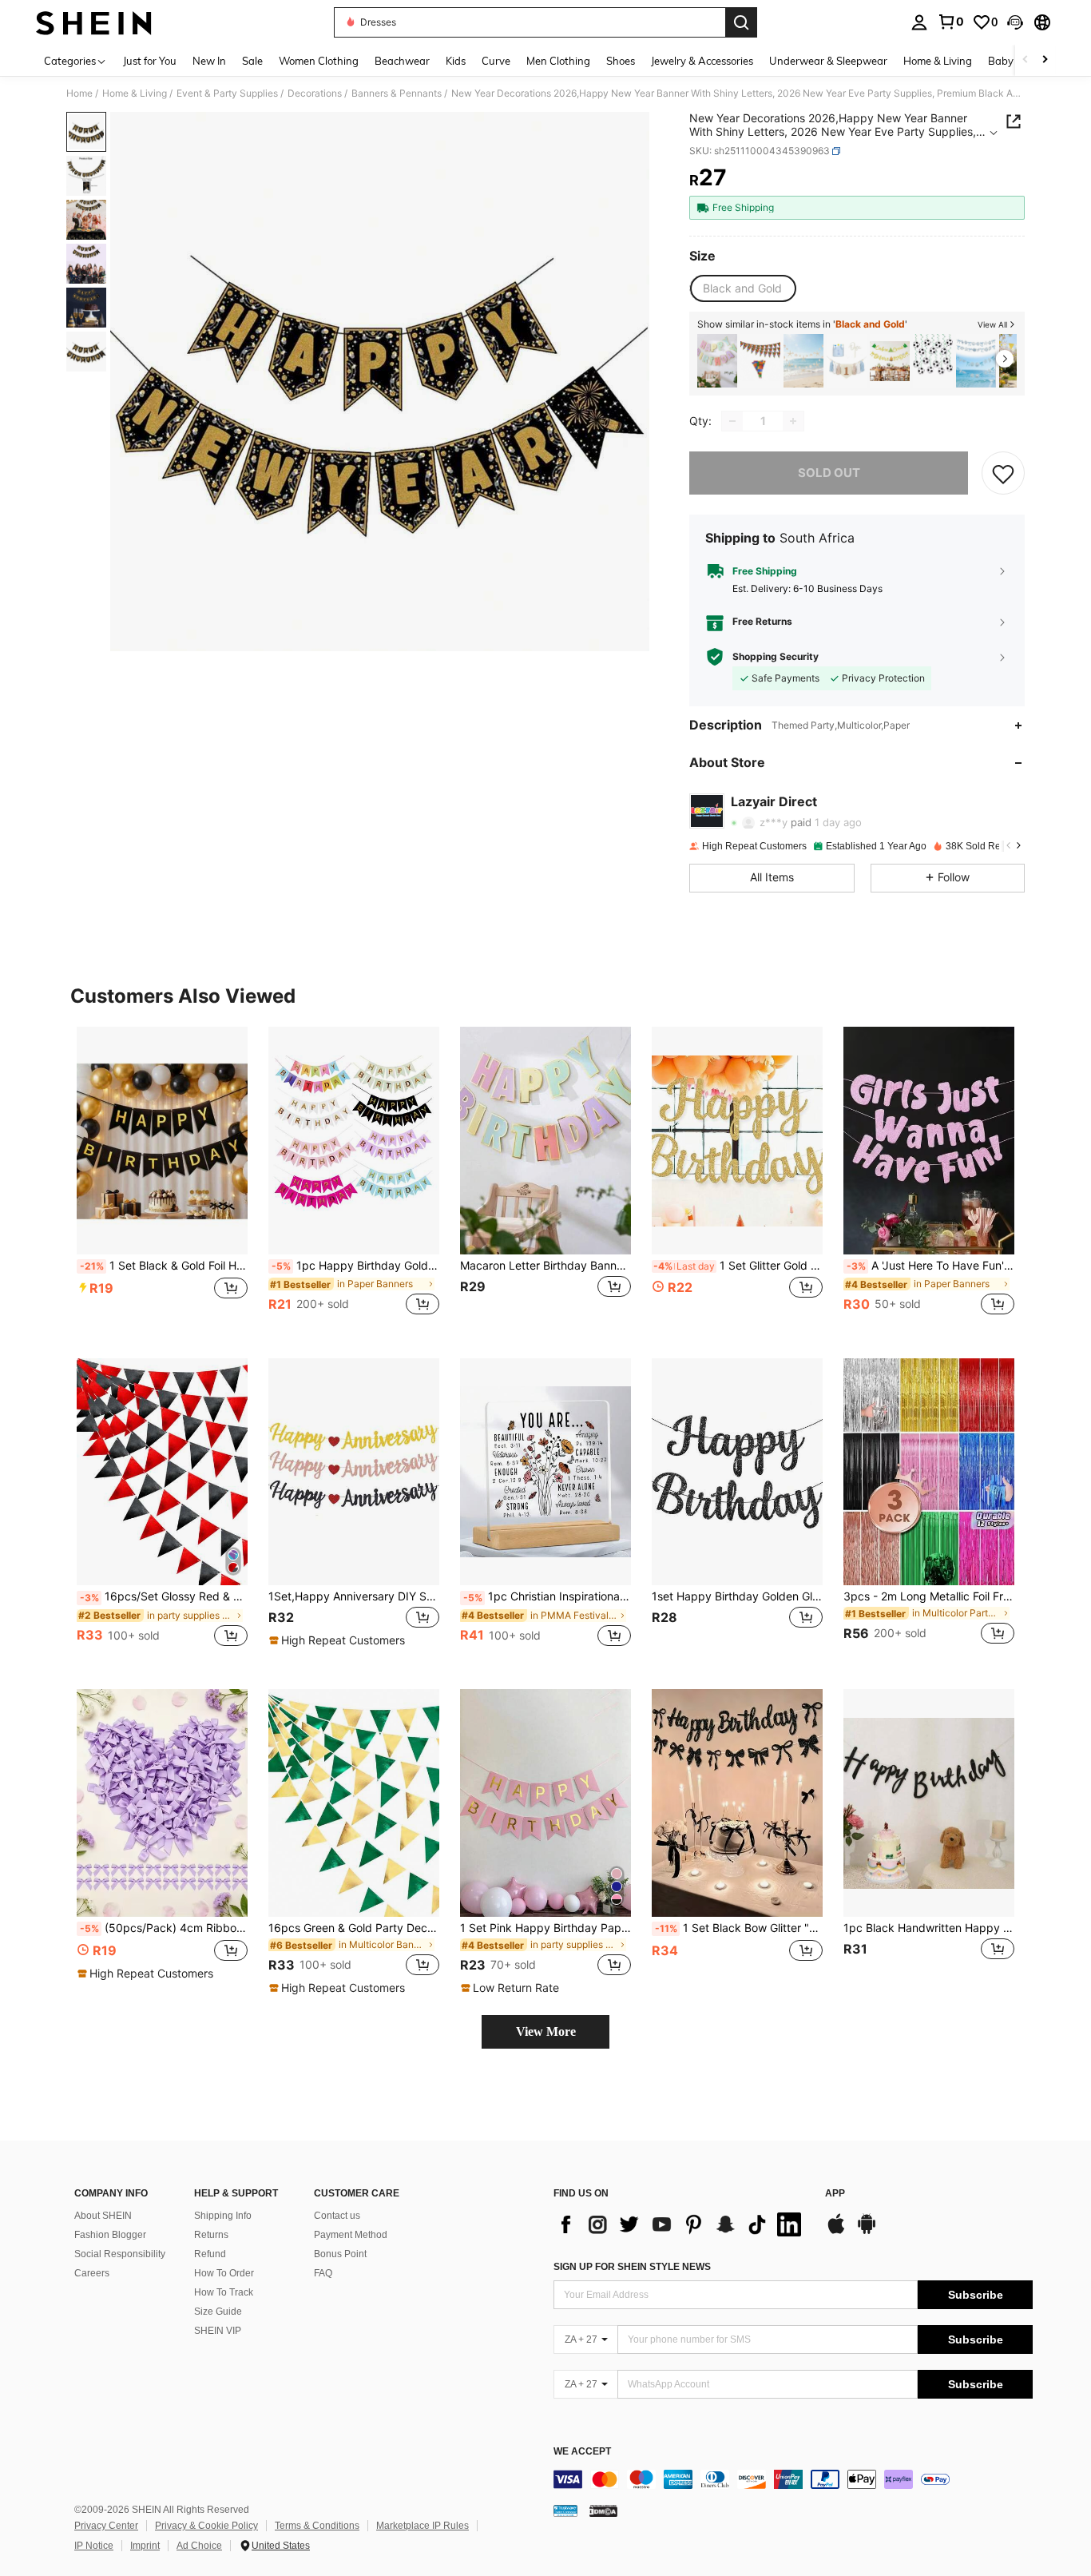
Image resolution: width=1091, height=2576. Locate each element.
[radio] (742, 288)
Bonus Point (340, 2254)
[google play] (867, 2232)
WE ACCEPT (582, 2452)
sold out (829, 473)
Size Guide (218, 2312)
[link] (950, 22)
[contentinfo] (793, 2479)
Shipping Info (223, 2216)
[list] (681, 2224)
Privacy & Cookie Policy (206, 2526)
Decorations (315, 93)
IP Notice (94, 2546)
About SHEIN (103, 2216)
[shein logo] (94, 22)
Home (79, 93)
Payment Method (351, 2235)
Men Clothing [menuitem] (558, 61)
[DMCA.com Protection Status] (603, 2510)
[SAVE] (1003, 473)
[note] (339, 1640)
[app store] (836, 2232)
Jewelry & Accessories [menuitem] (702, 61)
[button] (1015, 22)
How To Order (224, 2273)
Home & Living (135, 93)
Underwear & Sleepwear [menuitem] (828, 61)
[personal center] (919, 22)
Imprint (145, 2546)
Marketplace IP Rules (423, 2526)
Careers (92, 2273)
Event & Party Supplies (227, 93)
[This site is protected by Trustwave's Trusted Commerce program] (565, 2510)
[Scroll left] (1026, 60)
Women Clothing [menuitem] (319, 61)
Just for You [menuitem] (150, 61)
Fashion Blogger (110, 2235)
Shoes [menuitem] (621, 61)
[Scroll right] (1045, 60)
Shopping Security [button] (776, 657)
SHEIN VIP (218, 2331)
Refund (210, 2254)
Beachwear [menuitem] (402, 61)
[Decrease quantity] (732, 421)
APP (835, 2194)
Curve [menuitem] (496, 61)
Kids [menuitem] (456, 61)
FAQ (323, 2273)
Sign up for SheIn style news (632, 2267)
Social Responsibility (120, 2254)
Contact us (337, 2216)
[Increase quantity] (793, 421)
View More (546, 2031)
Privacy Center (106, 2526)
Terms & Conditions (317, 2526)
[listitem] (717, 361)
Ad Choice (199, 2546)
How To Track (224, 2292)
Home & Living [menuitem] (938, 61)
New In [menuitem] (209, 61)
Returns (211, 2235)
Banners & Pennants (397, 93)
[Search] (741, 22)
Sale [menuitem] (252, 61)
